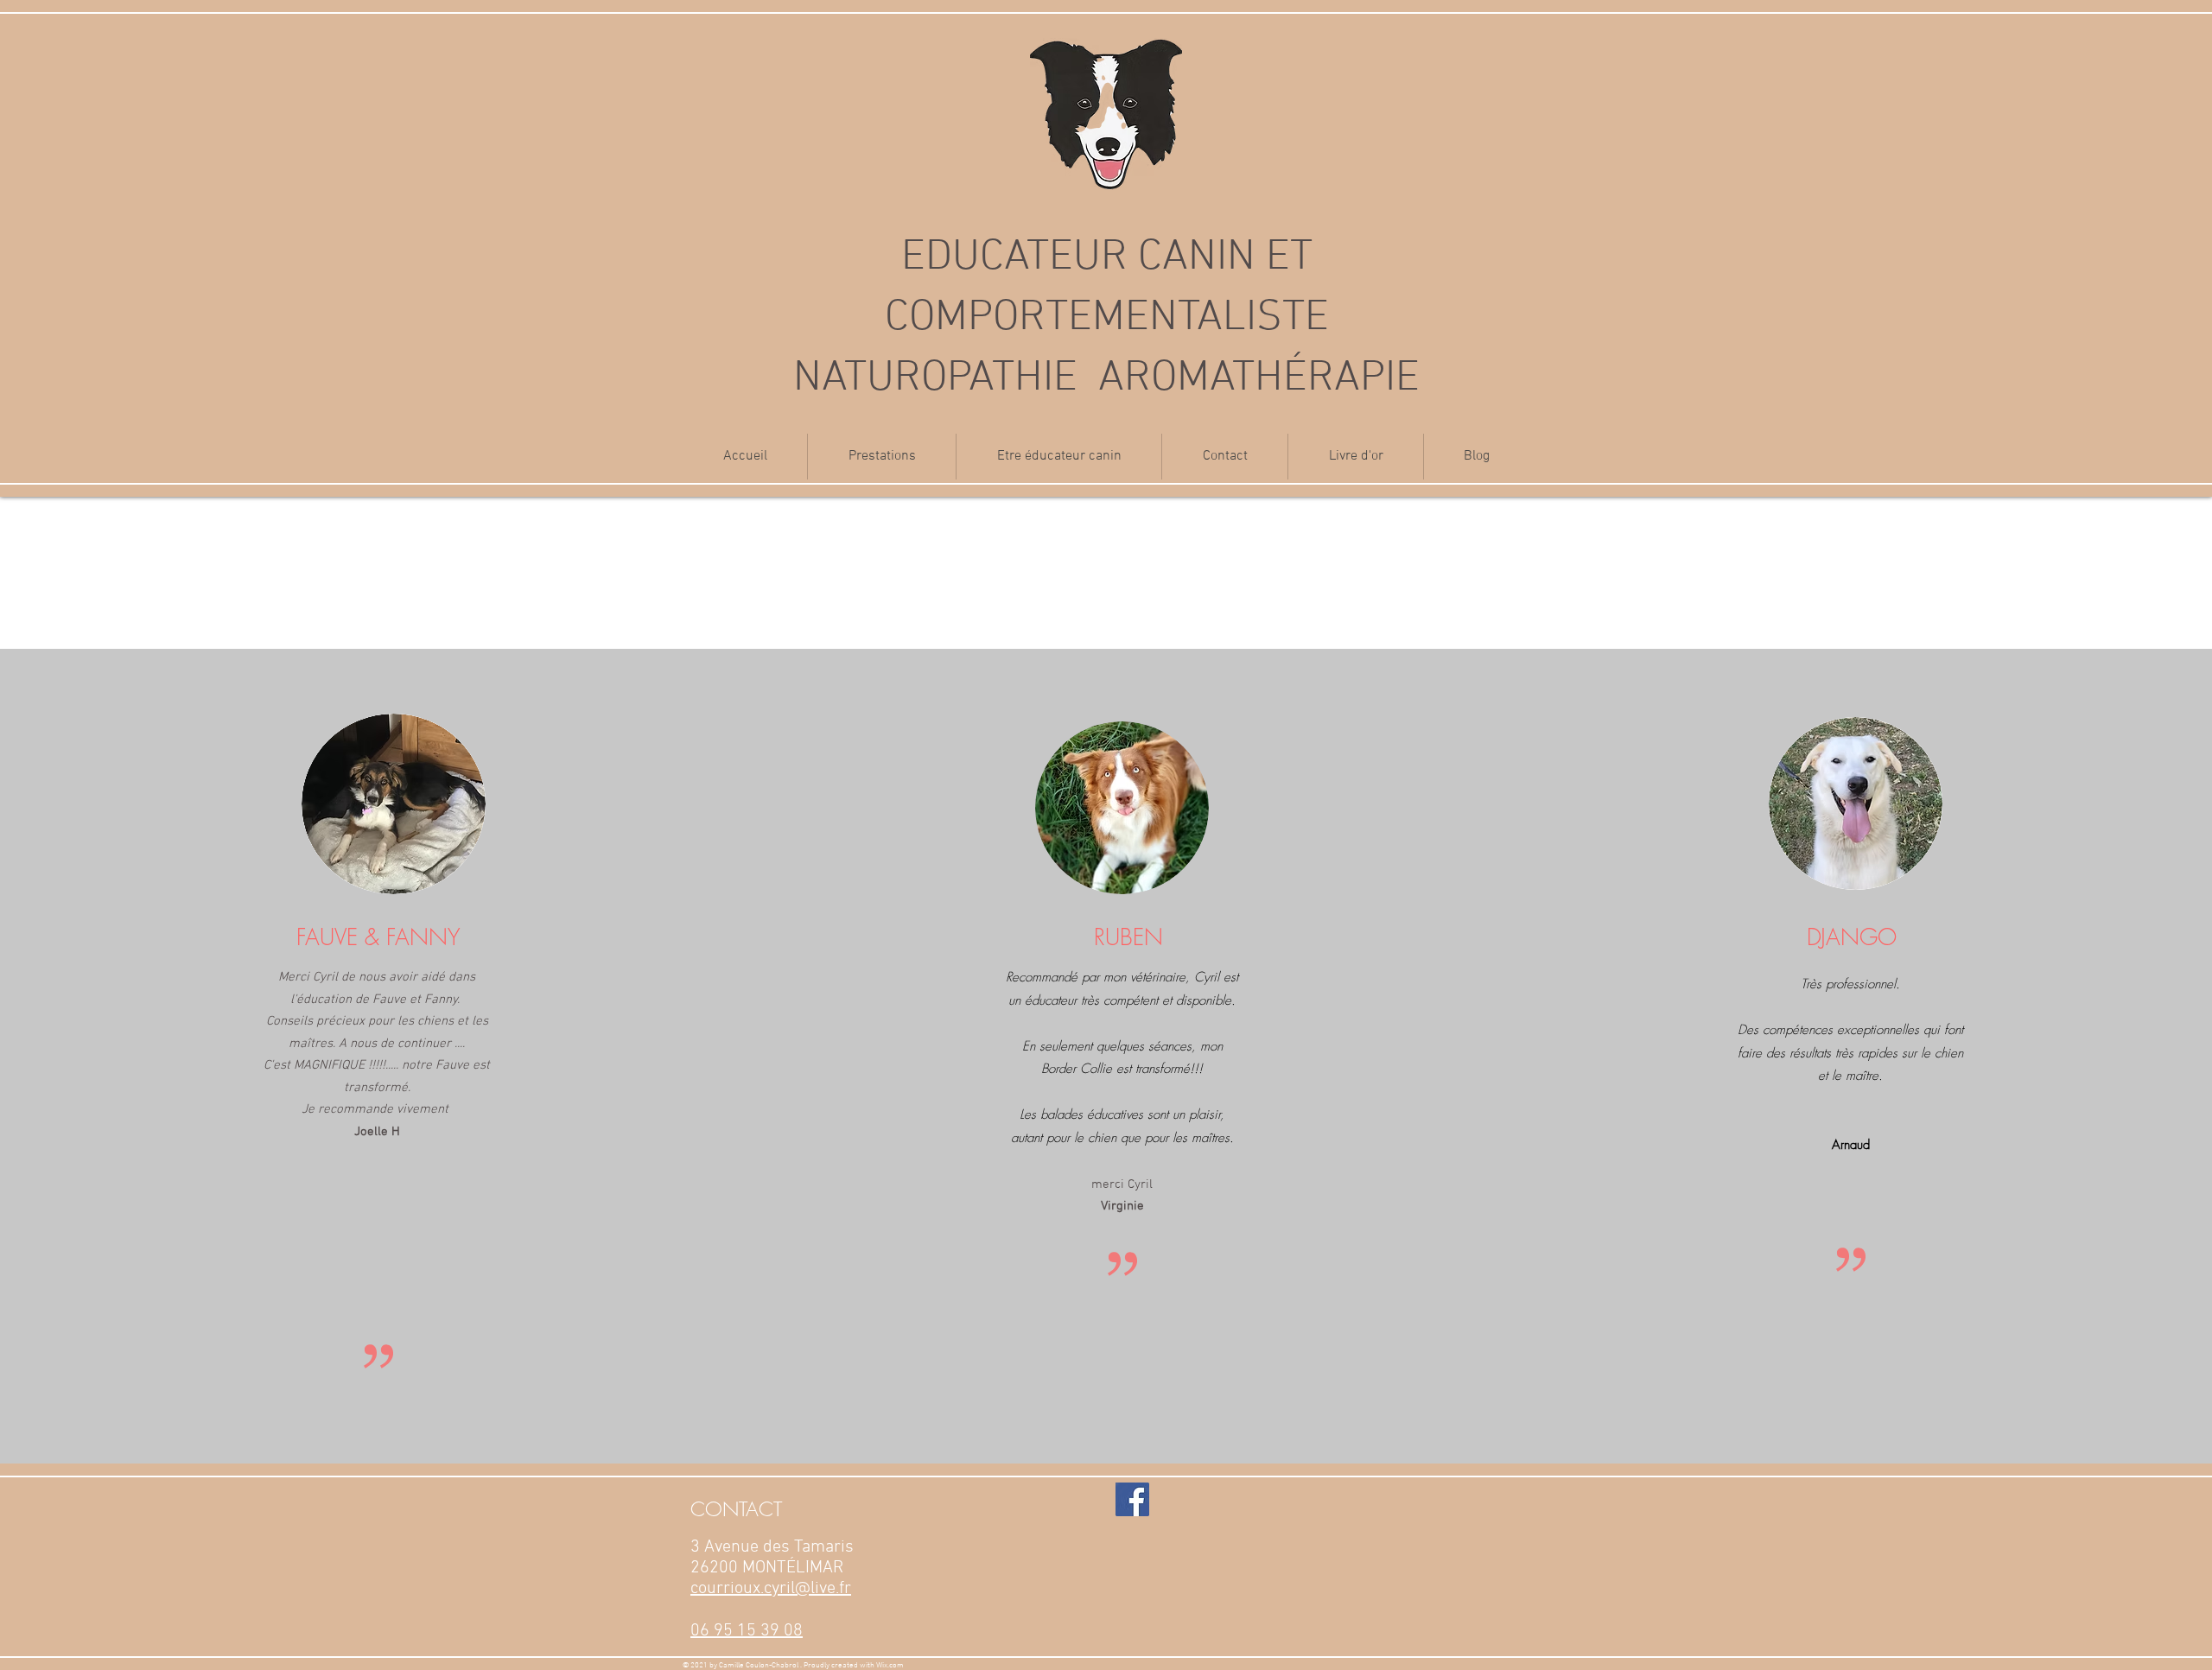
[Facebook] (1132, 1499)
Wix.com (890, 1665)
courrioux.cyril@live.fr (771, 1589)
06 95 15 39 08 (747, 1631)
